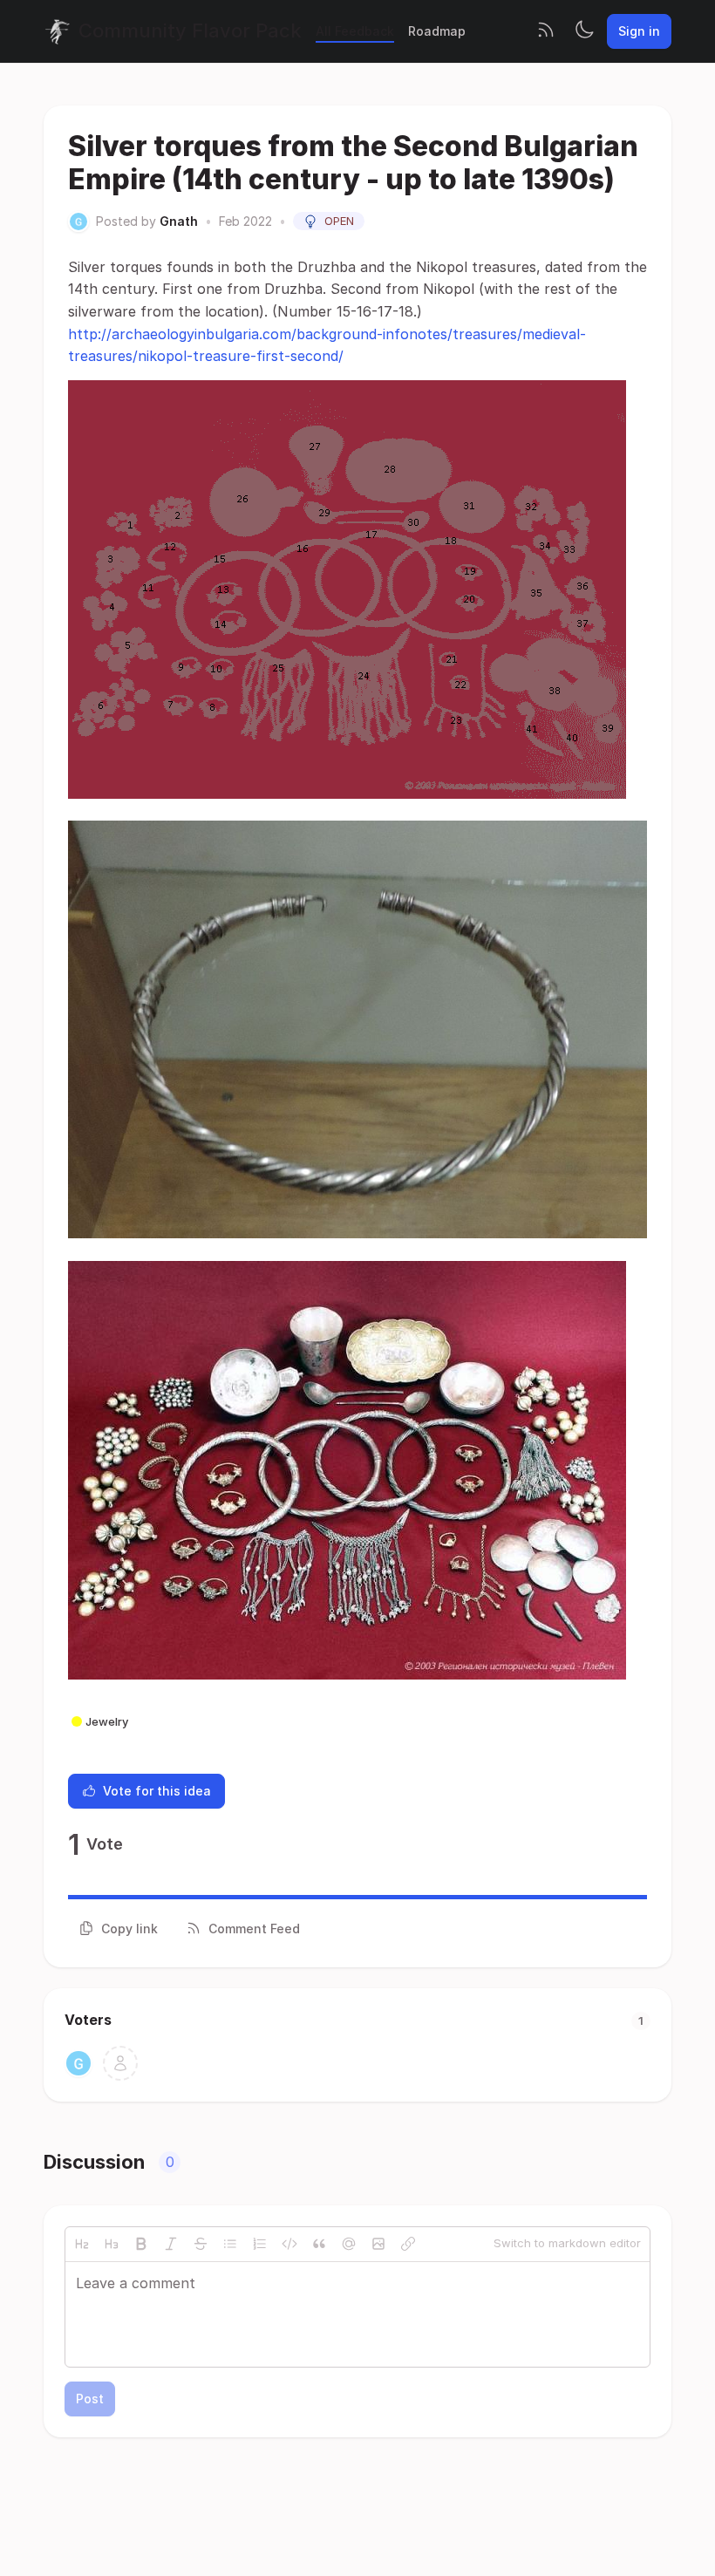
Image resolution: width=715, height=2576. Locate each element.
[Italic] (171, 2244)
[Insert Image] (378, 2244)
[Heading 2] (82, 2244)
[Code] (289, 2244)
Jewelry (107, 1721)
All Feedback (355, 31)
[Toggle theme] (584, 31)
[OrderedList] (260, 2244)
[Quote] (319, 2244)
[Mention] (349, 2244)
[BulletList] (230, 2244)
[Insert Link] (408, 2244)
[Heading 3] (112, 2244)
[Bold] (141, 2244)
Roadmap (437, 31)
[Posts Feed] (546, 31)
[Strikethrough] (201, 2244)
